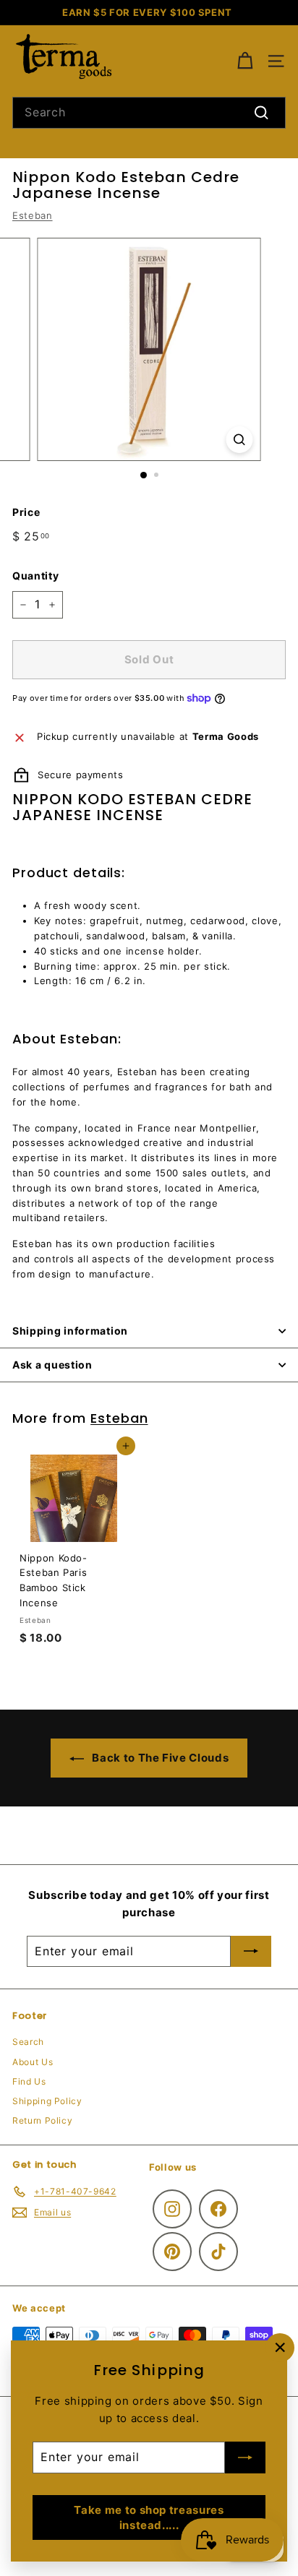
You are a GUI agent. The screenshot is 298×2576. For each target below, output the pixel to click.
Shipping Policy (47, 2101)
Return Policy (42, 2120)
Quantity (35, 576)
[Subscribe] (245, 2457)
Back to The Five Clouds (159, 1758)
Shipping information (70, 1331)
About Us (33, 2062)
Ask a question (52, 1365)
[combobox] (149, 113)
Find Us (29, 2081)
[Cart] (245, 61)
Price (26, 512)
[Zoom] (240, 440)
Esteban (33, 215)
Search (28, 2042)
